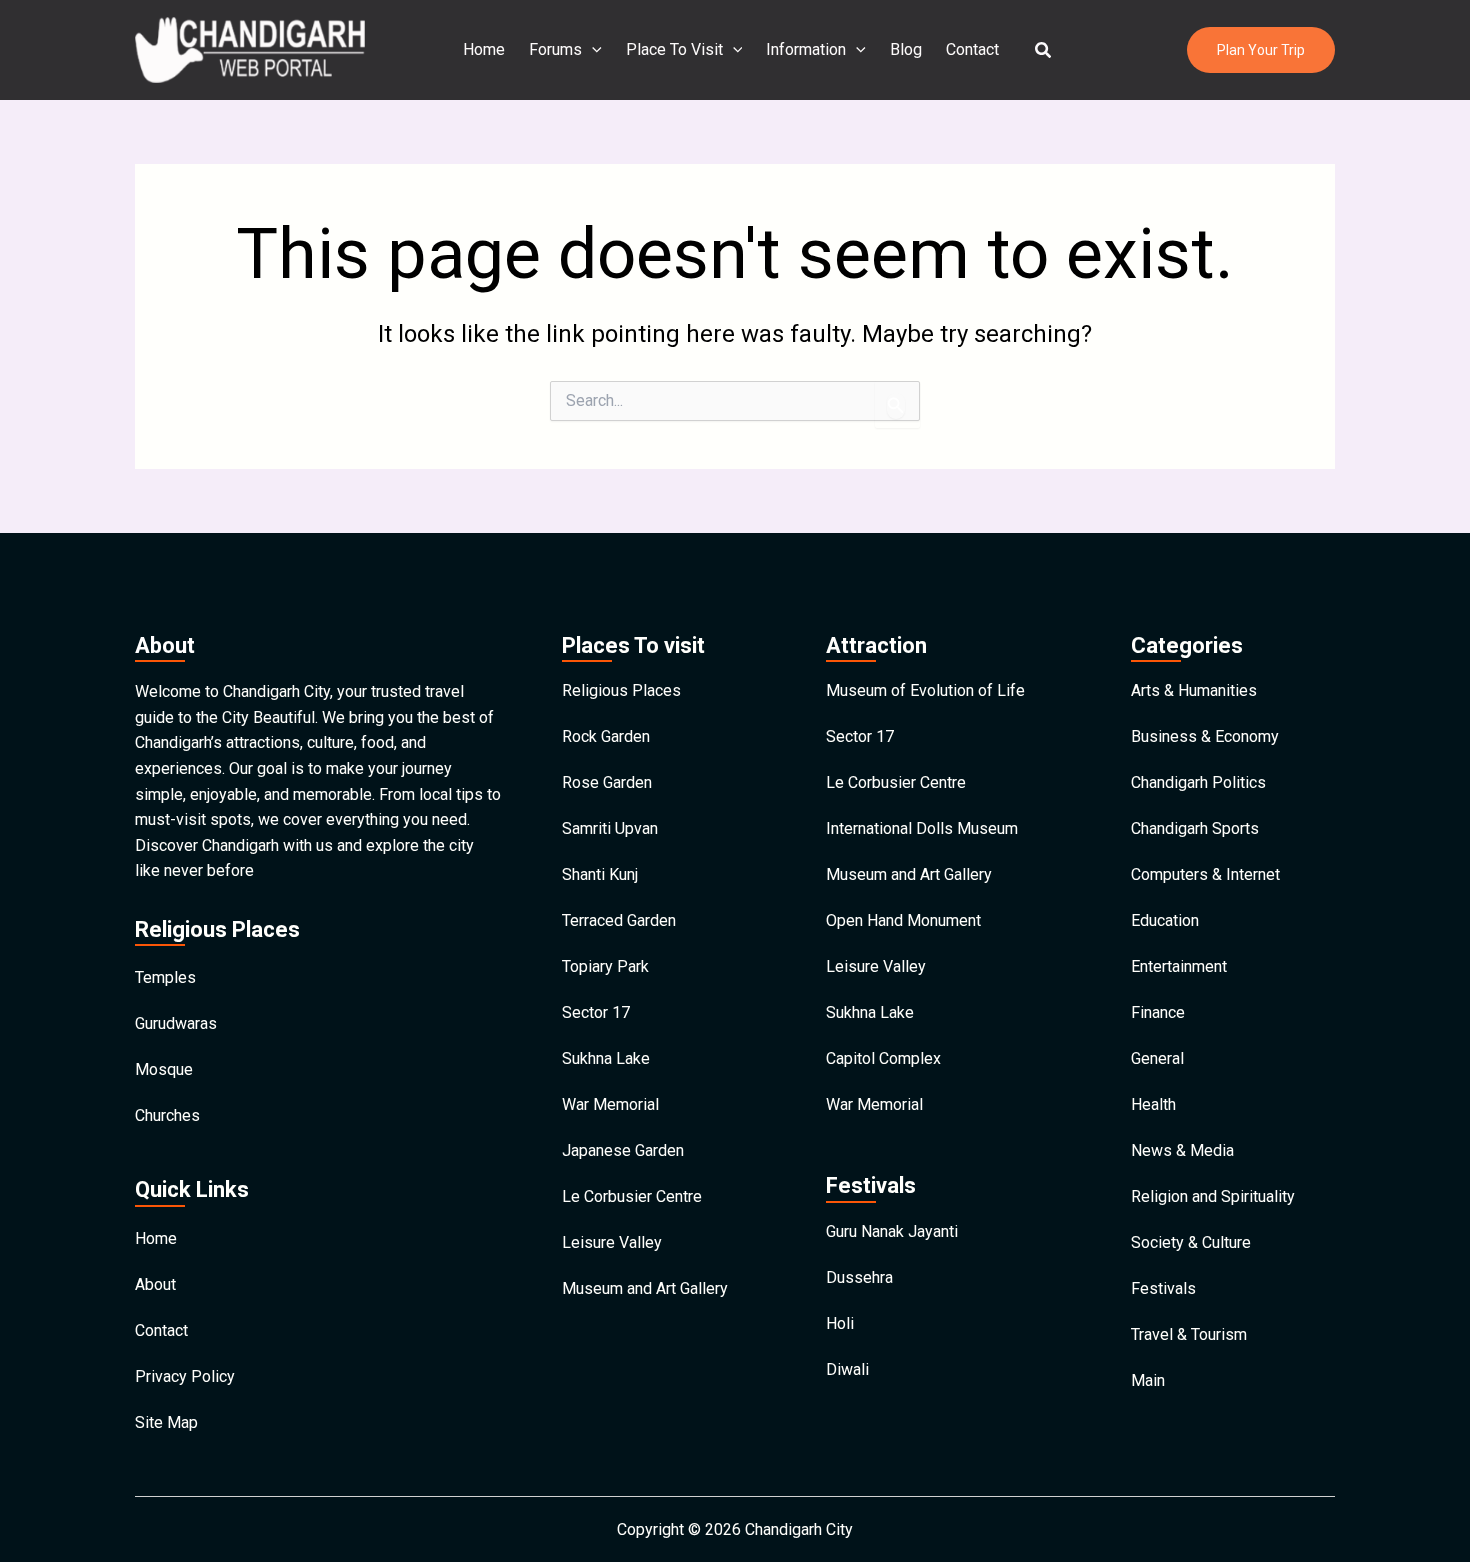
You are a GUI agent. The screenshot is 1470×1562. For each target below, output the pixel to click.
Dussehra (859, 1277)
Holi (840, 1323)
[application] (592, 50)
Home (484, 49)
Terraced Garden (619, 920)
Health (1153, 1104)
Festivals (1163, 1288)
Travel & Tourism (1189, 1334)
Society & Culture (1191, 1242)
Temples (165, 977)
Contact (972, 49)
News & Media (1182, 1150)
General (1157, 1058)
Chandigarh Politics (1198, 782)
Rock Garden (606, 736)
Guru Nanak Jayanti (892, 1231)
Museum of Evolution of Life (925, 690)
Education (1165, 920)
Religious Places (621, 690)
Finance (1158, 1012)
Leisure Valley (612, 1242)
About (155, 1284)
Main (1148, 1380)
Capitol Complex (883, 1058)
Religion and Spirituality (1213, 1196)
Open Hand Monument (903, 920)
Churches (167, 1115)
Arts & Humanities (1194, 690)
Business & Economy (1205, 736)
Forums (555, 49)
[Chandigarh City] (250, 48)
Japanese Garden (623, 1150)
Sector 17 (596, 1012)
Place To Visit (674, 49)
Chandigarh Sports (1195, 828)
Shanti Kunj (600, 874)
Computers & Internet (1205, 874)
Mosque (164, 1069)
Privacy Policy (185, 1376)
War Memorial (610, 1104)
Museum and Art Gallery (645, 1288)
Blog (906, 49)
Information (806, 49)
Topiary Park (605, 966)
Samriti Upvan (610, 828)
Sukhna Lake (606, 1058)
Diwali (847, 1369)
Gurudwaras (176, 1023)
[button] (1044, 50)
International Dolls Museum (922, 828)
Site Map (166, 1422)
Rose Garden (607, 782)
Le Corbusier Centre (632, 1196)
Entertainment (1179, 966)
